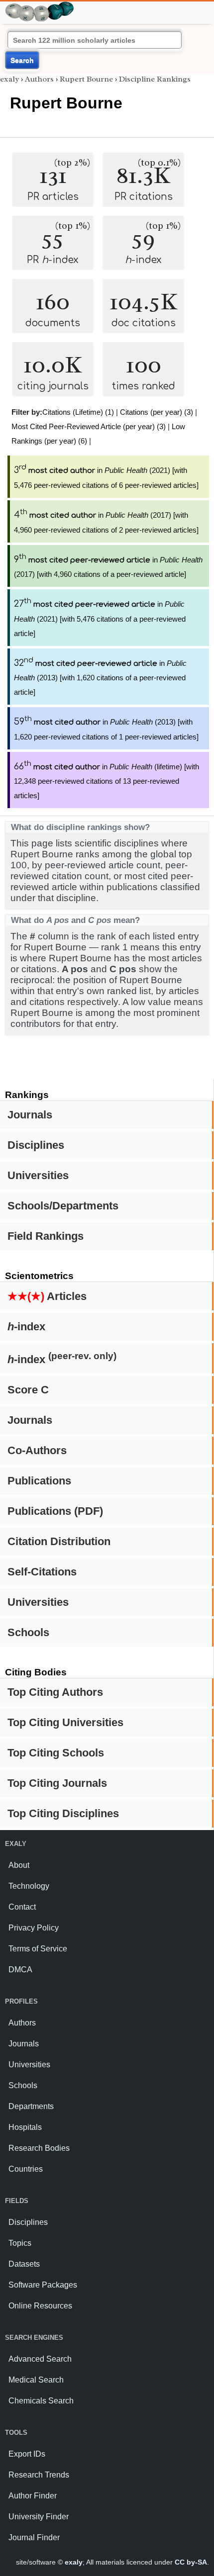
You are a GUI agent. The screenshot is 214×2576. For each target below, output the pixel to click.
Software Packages (43, 2285)
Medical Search (36, 2380)
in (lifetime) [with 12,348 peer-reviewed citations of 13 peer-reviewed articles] (107, 781)
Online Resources (40, 2306)
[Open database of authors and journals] (40, 6)
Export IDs (27, 2454)
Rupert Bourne (86, 79)
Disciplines (36, 1145)
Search (22, 60)
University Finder (39, 2517)
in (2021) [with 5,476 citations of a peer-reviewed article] (100, 619)
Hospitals (25, 2127)
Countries (26, 2169)
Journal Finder (34, 2537)
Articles (47, 1296)
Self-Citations (42, 1572)
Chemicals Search (41, 2401)
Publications (39, 1481)
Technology (29, 1886)
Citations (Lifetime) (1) (78, 412)
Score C (28, 1390)
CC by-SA (191, 2562)
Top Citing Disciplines (63, 1813)
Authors (39, 79)
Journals (30, 1115)
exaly (9, 79)
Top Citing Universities (65, 1722)
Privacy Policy (34, 1928)
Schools (28, 1632)
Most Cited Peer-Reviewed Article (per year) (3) (89, 426)
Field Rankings (46, 1236)
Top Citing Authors (55, 1692)
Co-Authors (37, 1450)
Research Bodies (39, 2148)
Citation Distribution (59, 1541)
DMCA (20, 1970)
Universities (38, 1175)
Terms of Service (38, 1949)
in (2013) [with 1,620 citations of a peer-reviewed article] (100, 678)
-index (26, 1327)
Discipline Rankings (155, 79)
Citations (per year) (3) (157, 412)
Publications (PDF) (55, 1511)
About (19, 1865)
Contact (22, 1907)
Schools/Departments (63, 1206)
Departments (31, 2106)
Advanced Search (40, 2359)
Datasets (24, 2264)
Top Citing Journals (57, 1783)
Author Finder (33, 2496)
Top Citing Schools (56, 1753)
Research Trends (39, 2475)
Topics (20, 2243)
